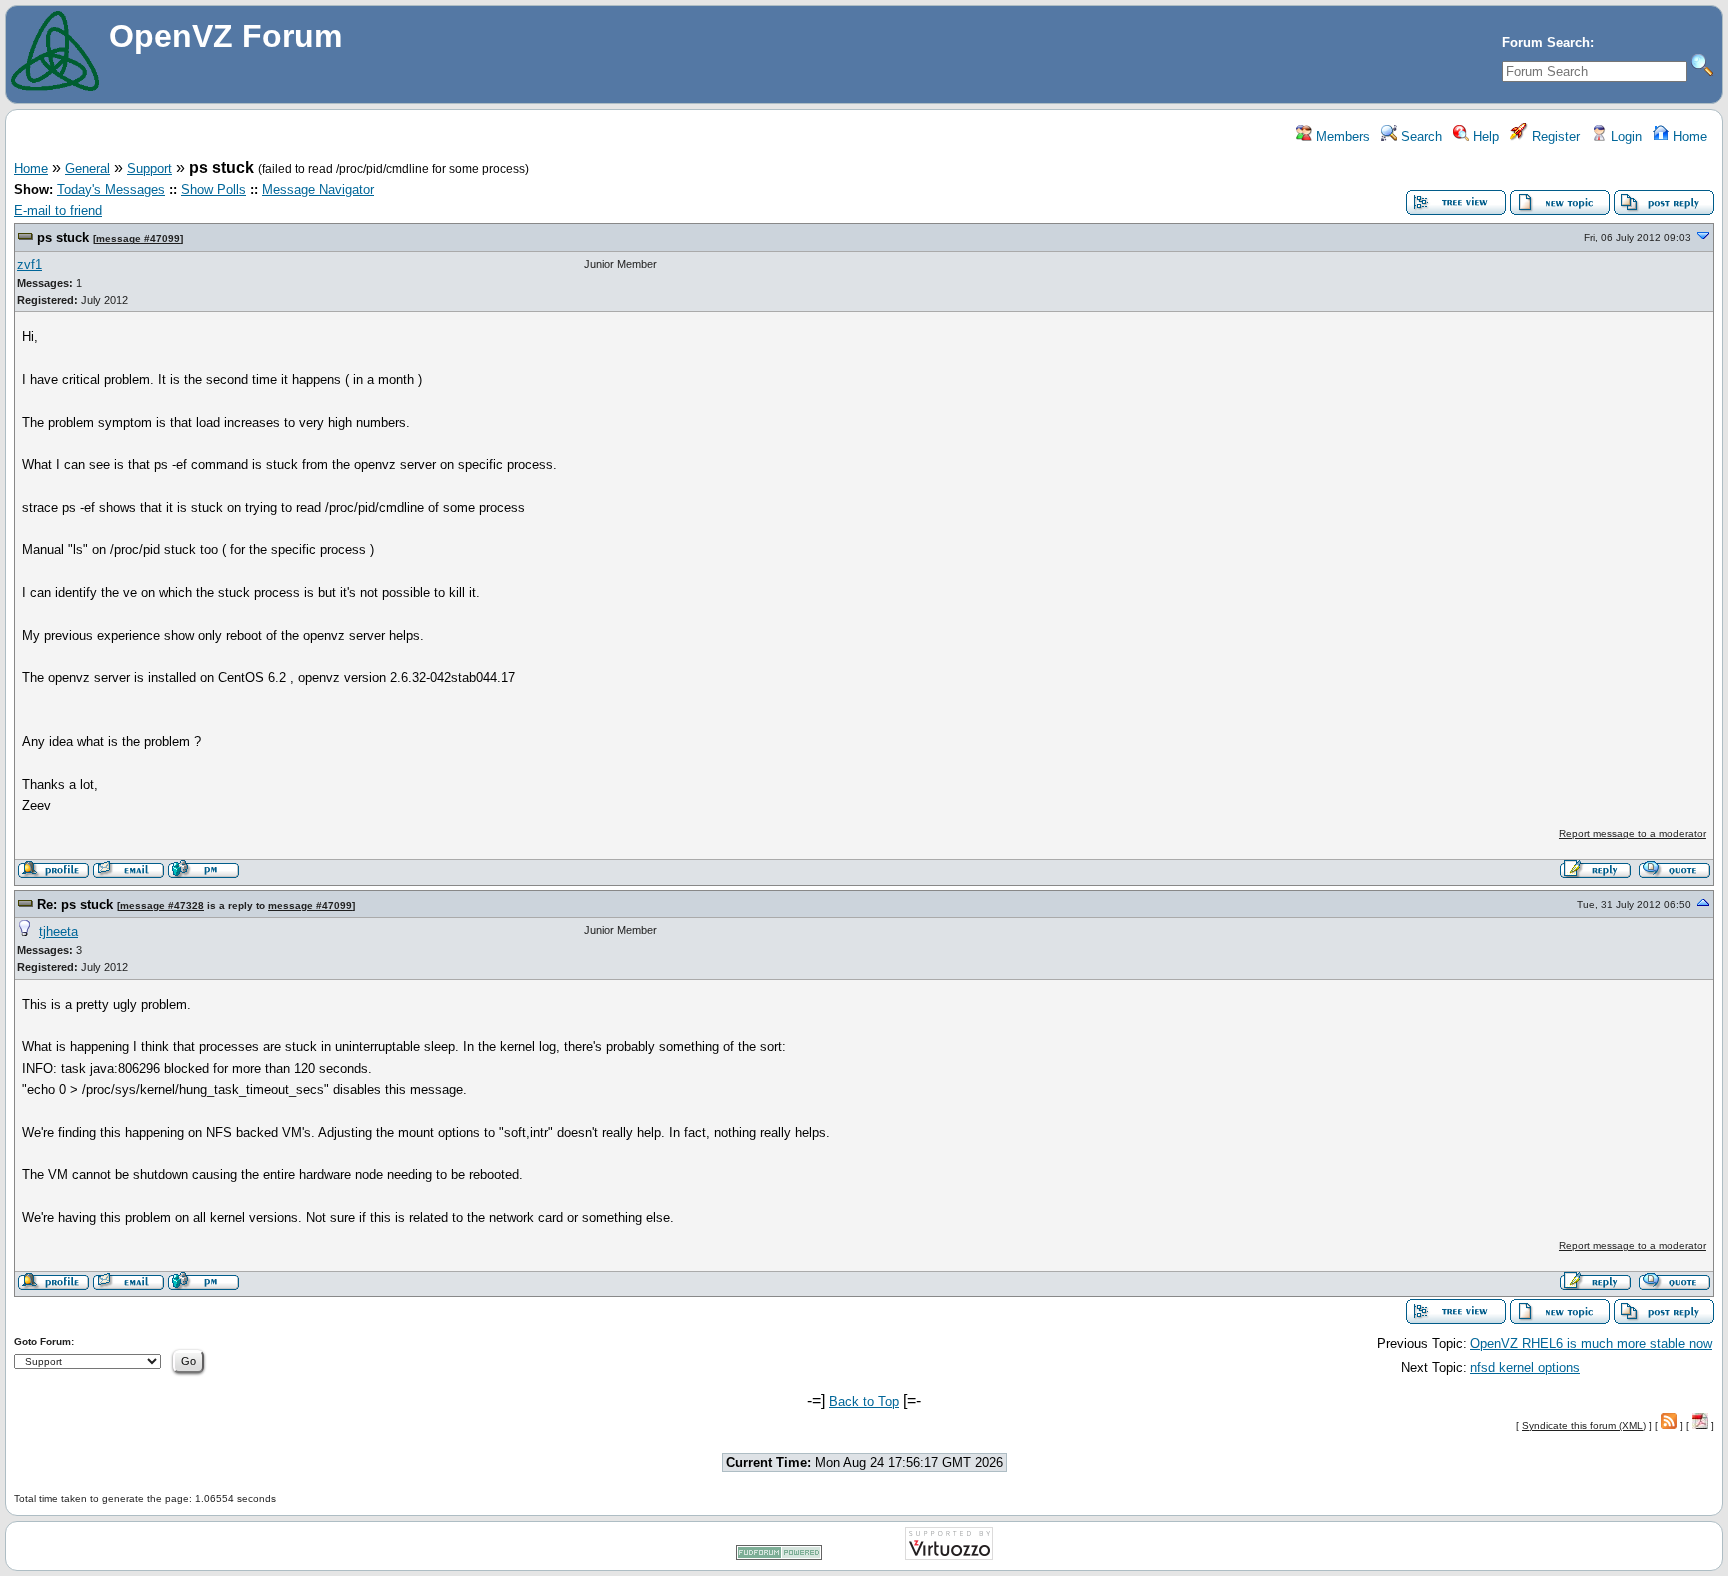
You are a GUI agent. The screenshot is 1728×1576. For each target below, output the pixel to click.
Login (1624, 136)
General (87, 168)
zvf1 (29, 264)
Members (1341, 136)
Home (1688, 136)
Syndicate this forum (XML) (1584, 1425)
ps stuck (63, 237)
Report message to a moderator (1632, 833)
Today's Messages (111, 189)
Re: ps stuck (75, 904)
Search (1419, 136)
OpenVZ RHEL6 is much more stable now (1591, 1343)
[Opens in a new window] (779, 1556)
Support (149, 168)
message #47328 (162, 905)
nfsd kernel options (1525, 1367)
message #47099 (138, 238)
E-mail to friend (58, 210)
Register (1554, 136)
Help (1484, 136)
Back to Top (864, 1401)
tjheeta (58, 931)
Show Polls (213, 189)
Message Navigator (318, 189)
